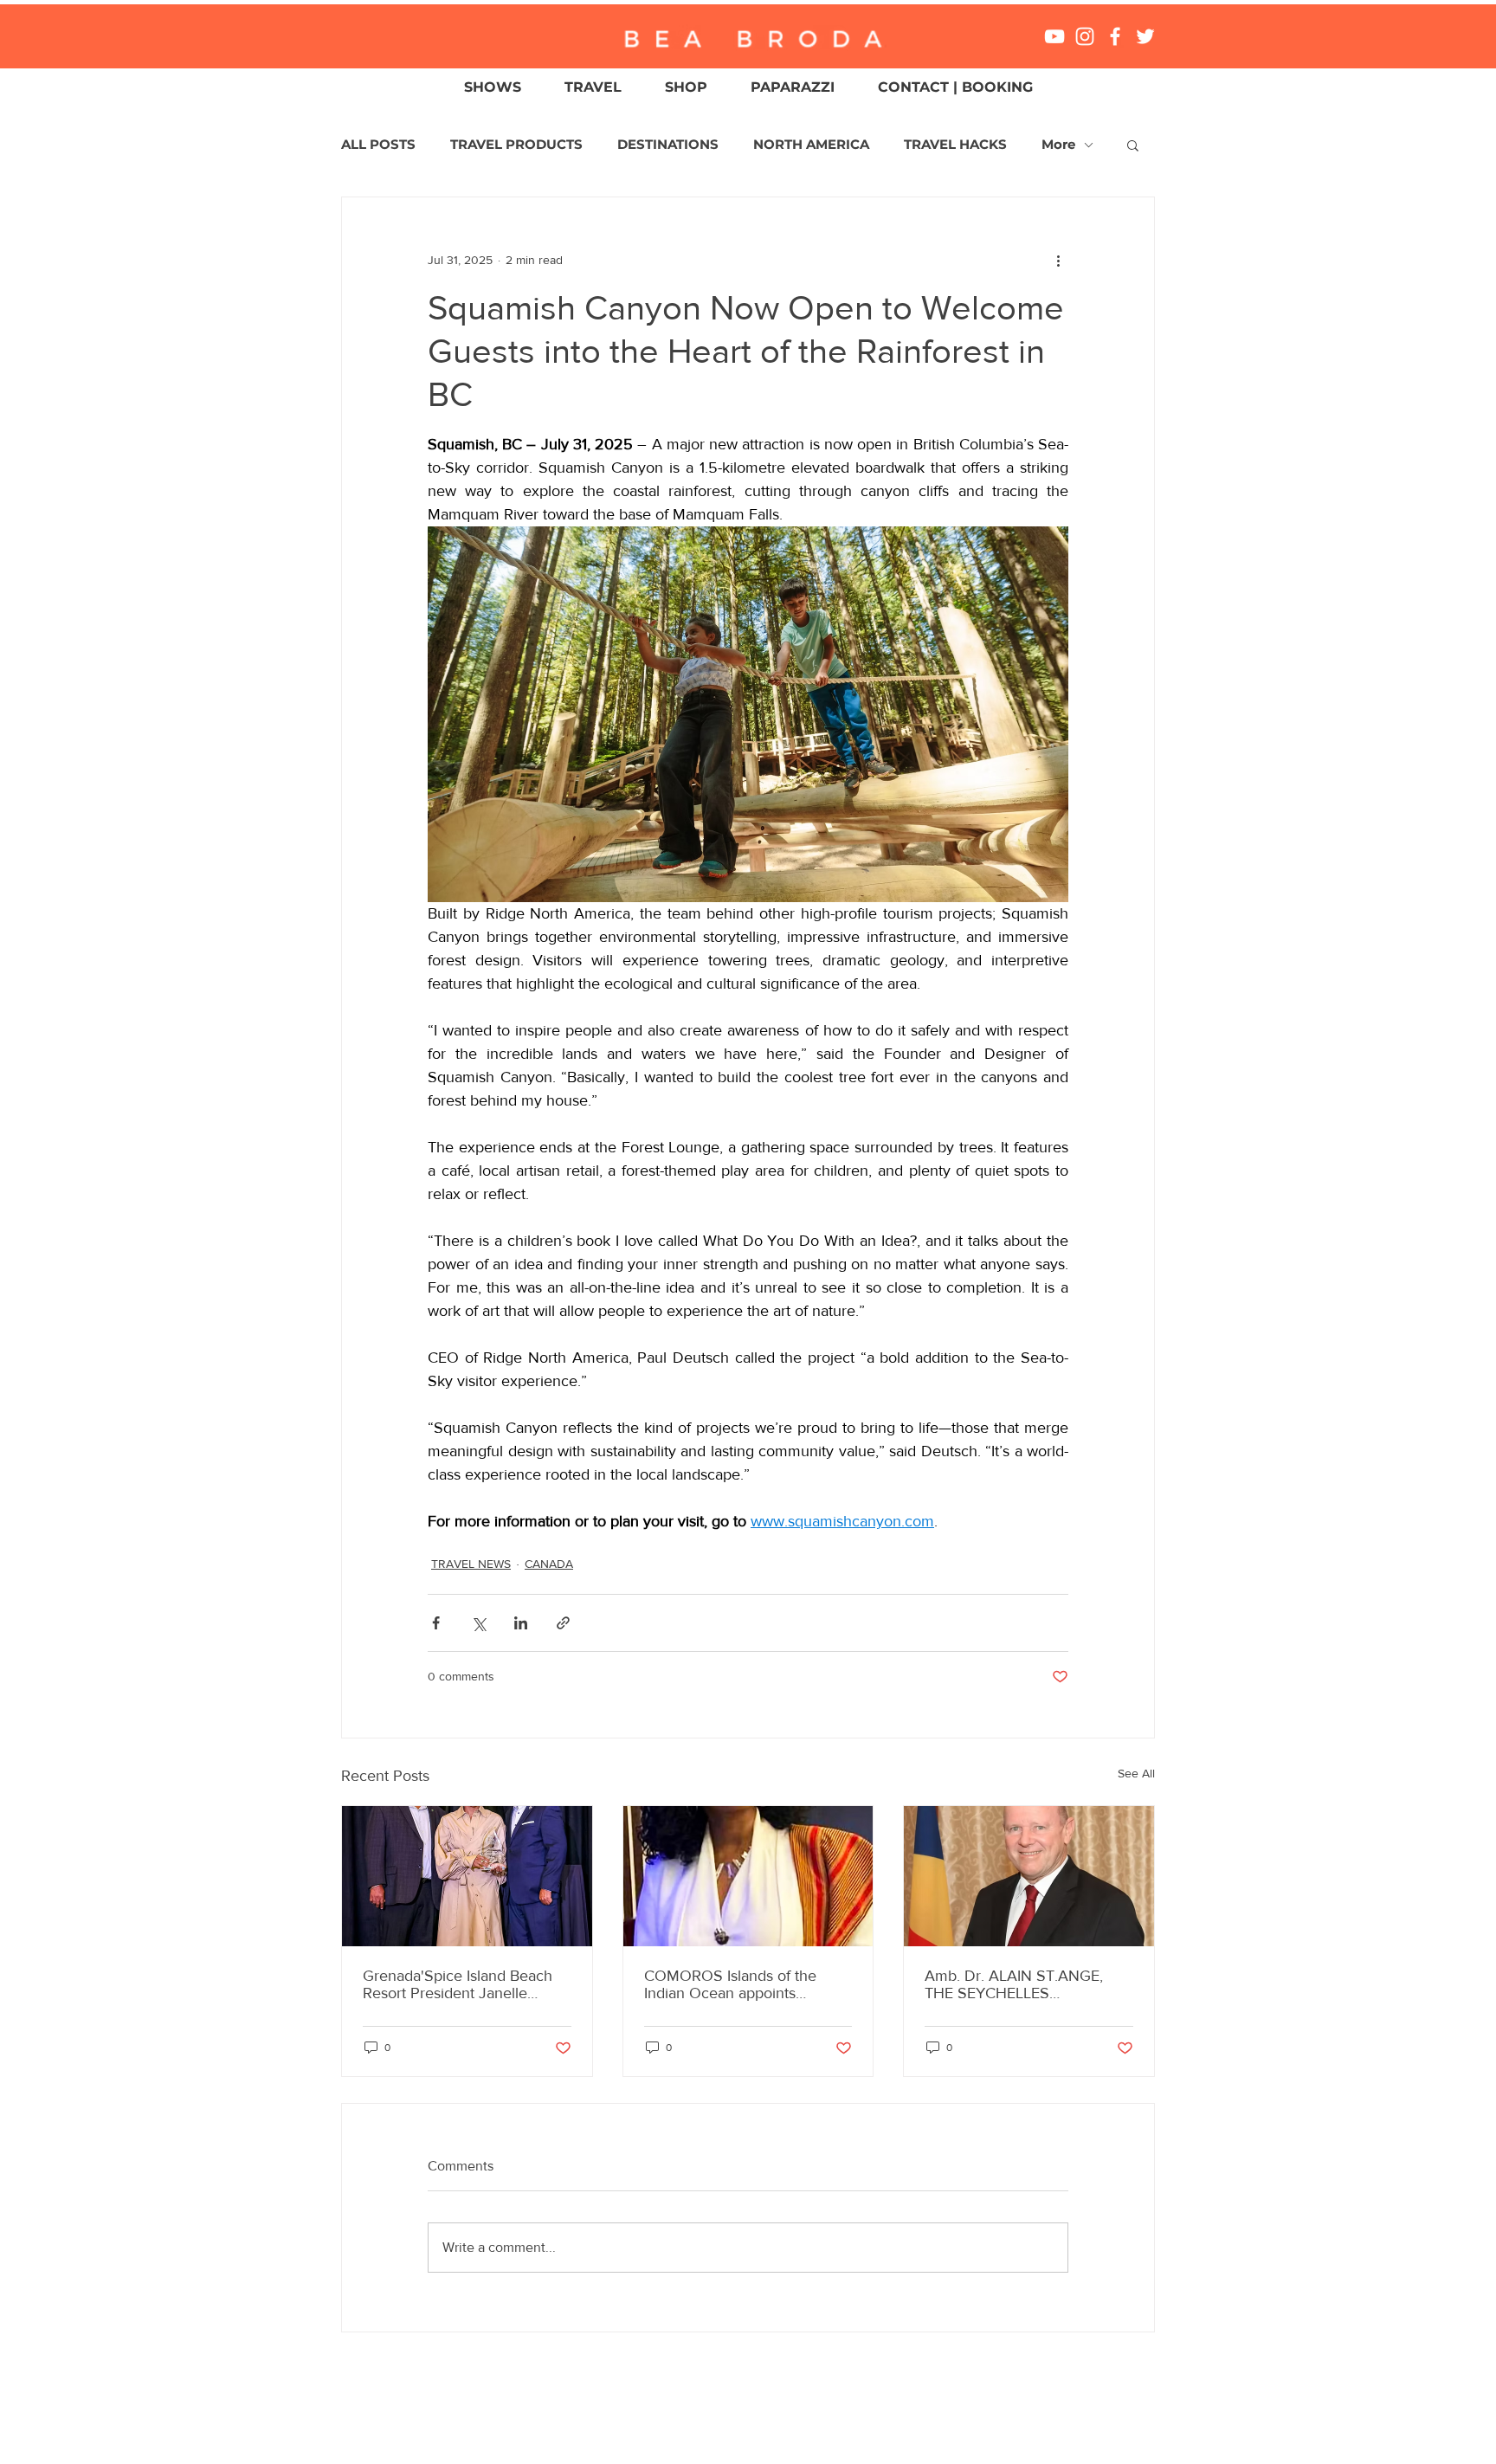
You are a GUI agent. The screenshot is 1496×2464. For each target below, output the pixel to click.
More (1058, 145)
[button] (1133, 145)
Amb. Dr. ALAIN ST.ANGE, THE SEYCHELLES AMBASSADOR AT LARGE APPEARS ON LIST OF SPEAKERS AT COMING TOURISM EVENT (1015, 1984)
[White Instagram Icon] (1085, 36)
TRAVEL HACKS (955, 145)
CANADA (549, 1564)
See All (1136, 1773)
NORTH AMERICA (811, 145)
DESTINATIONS (668, 145)
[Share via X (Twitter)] (478, 1623)
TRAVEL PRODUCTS (516, 145)
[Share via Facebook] (436, 1623)
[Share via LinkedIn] (521, 1623)
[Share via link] (563, 1623)
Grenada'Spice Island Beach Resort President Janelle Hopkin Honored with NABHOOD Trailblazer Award (463, 1984)
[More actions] (1058, 260)
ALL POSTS (378, 145)
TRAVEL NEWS (471, 1564)
